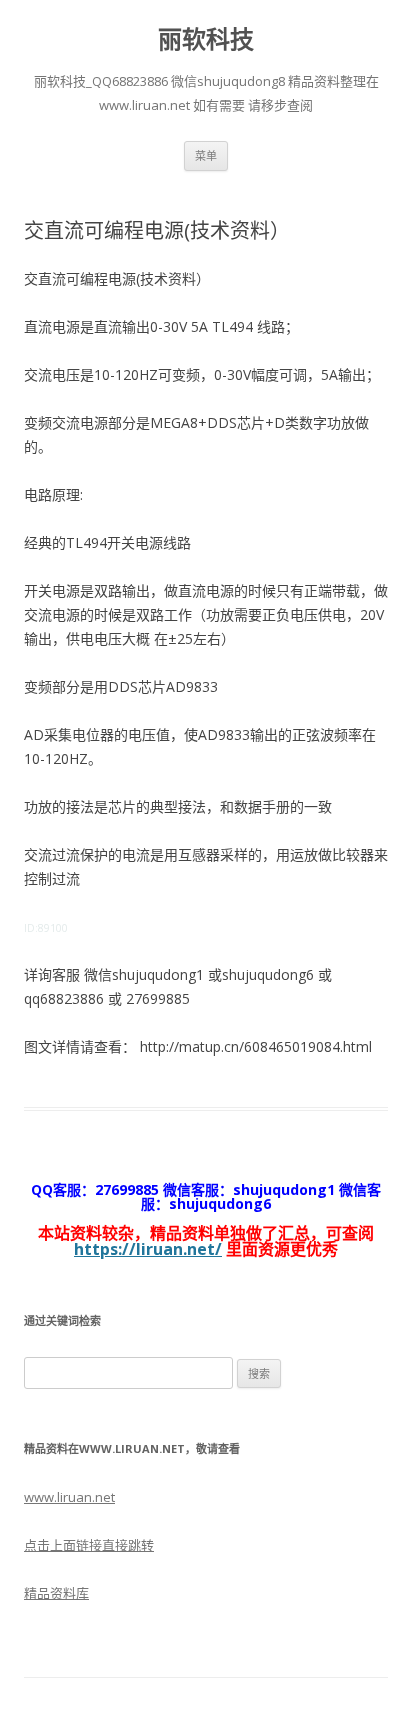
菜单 (206, 155)
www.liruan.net (69, 1497)
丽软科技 (206, 39)
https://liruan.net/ (148, 1249)
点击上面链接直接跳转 (89, 1545)
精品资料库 (56, 1593)
